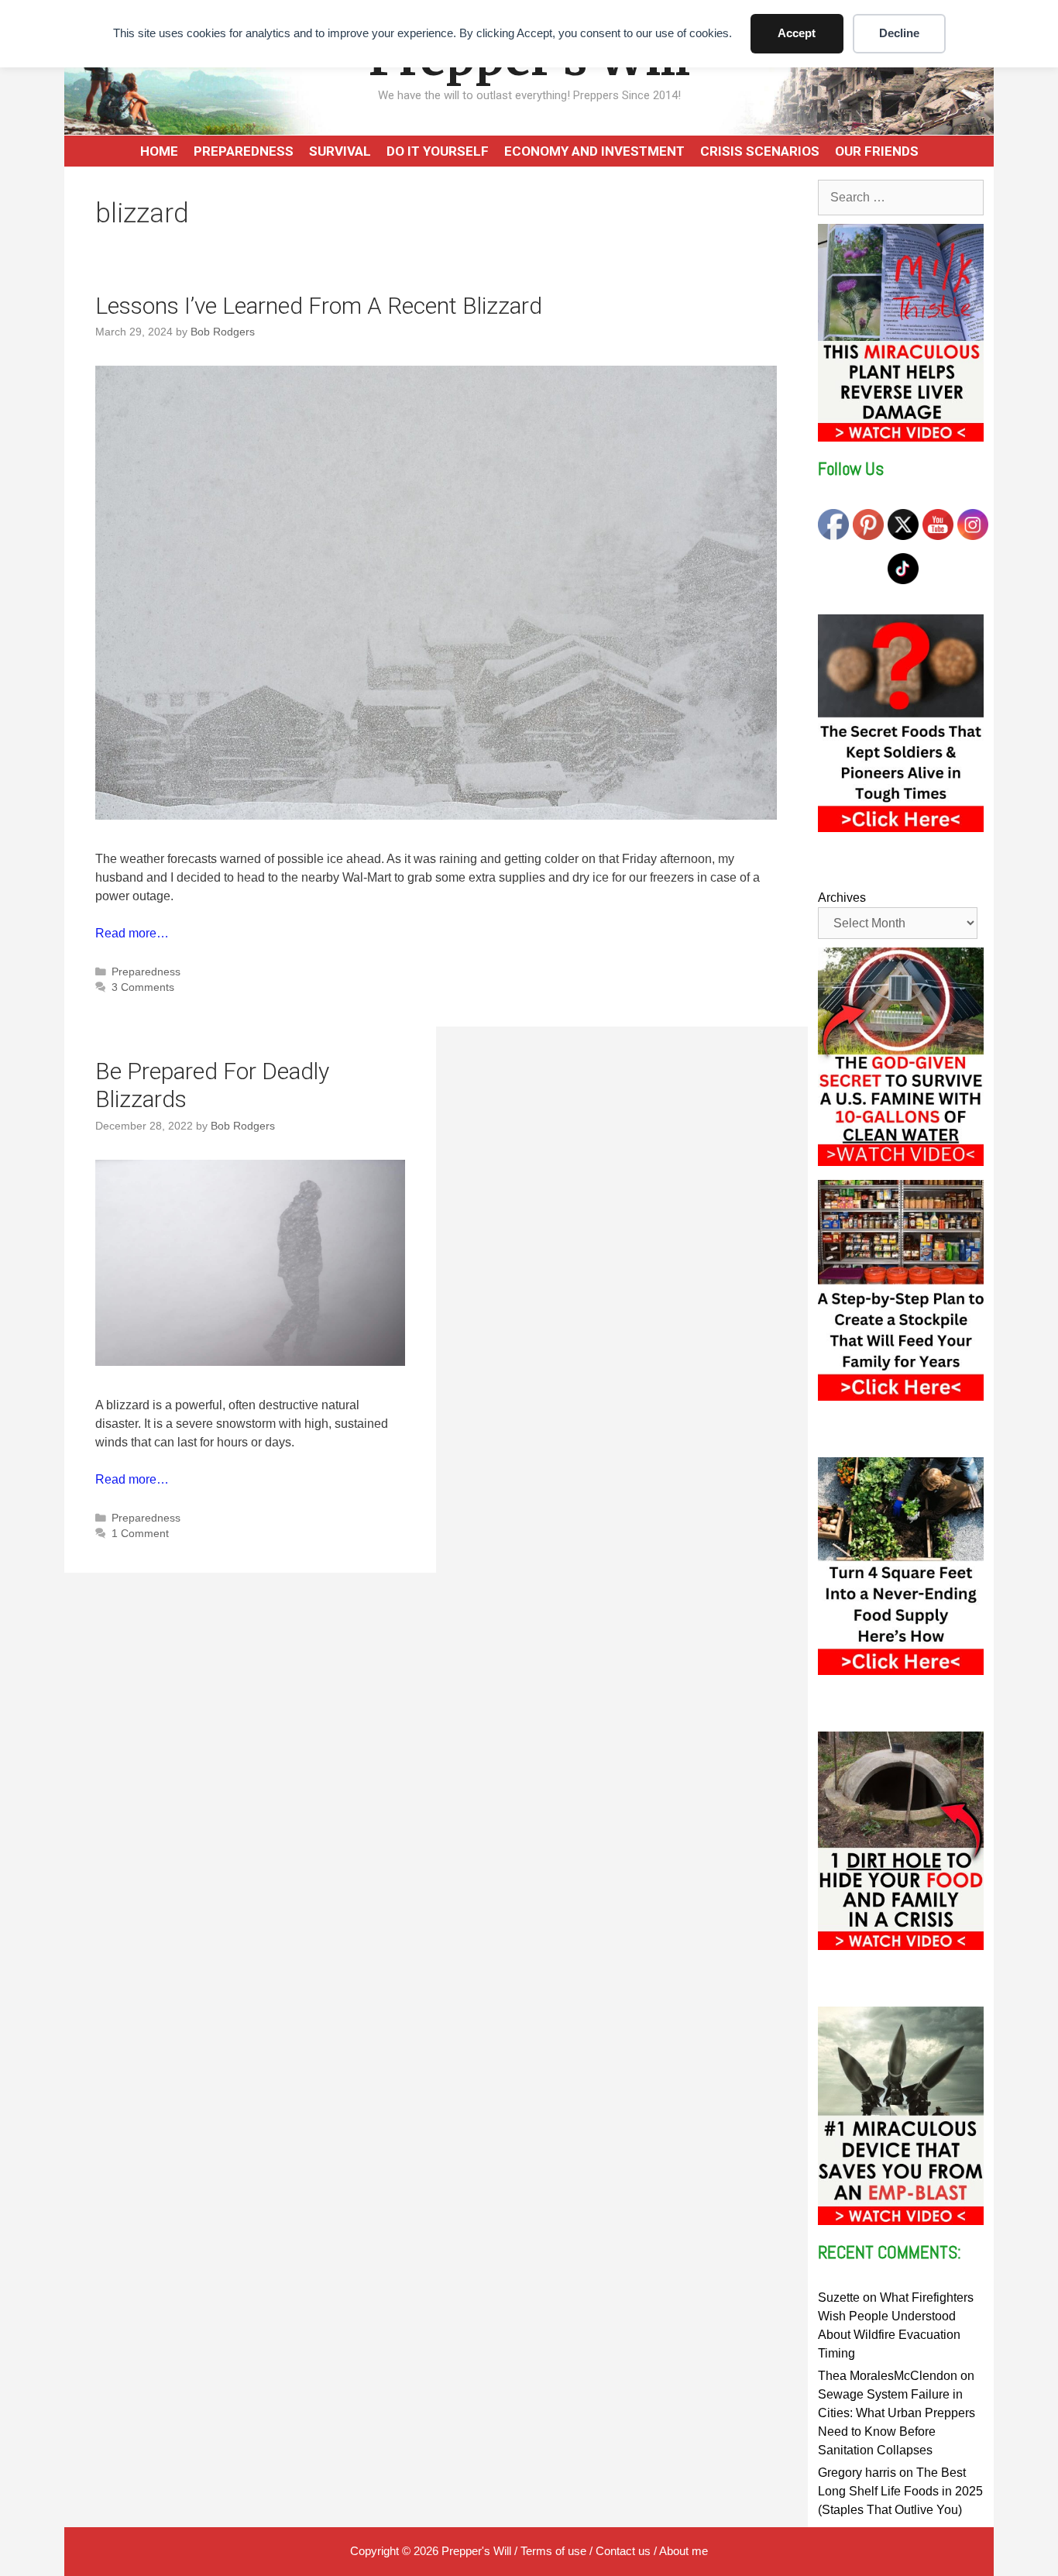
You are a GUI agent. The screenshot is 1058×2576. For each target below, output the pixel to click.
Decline (899, 33)
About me (684, 2551)
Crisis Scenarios (760, 151)
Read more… (132, 933)
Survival (340, 151)
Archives (842, 898)
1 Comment (140, 1534)
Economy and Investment (594, 151)
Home (159, 151)
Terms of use (553, 2551)
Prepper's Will (476, 2551)
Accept (797, 33)
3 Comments (143, 987)
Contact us (623, 2551)
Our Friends (877, 151)
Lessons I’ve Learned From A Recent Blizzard (319, 306)
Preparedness (244, 151)
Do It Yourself (438, 151)
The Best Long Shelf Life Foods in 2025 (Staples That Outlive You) (900, 2491)
